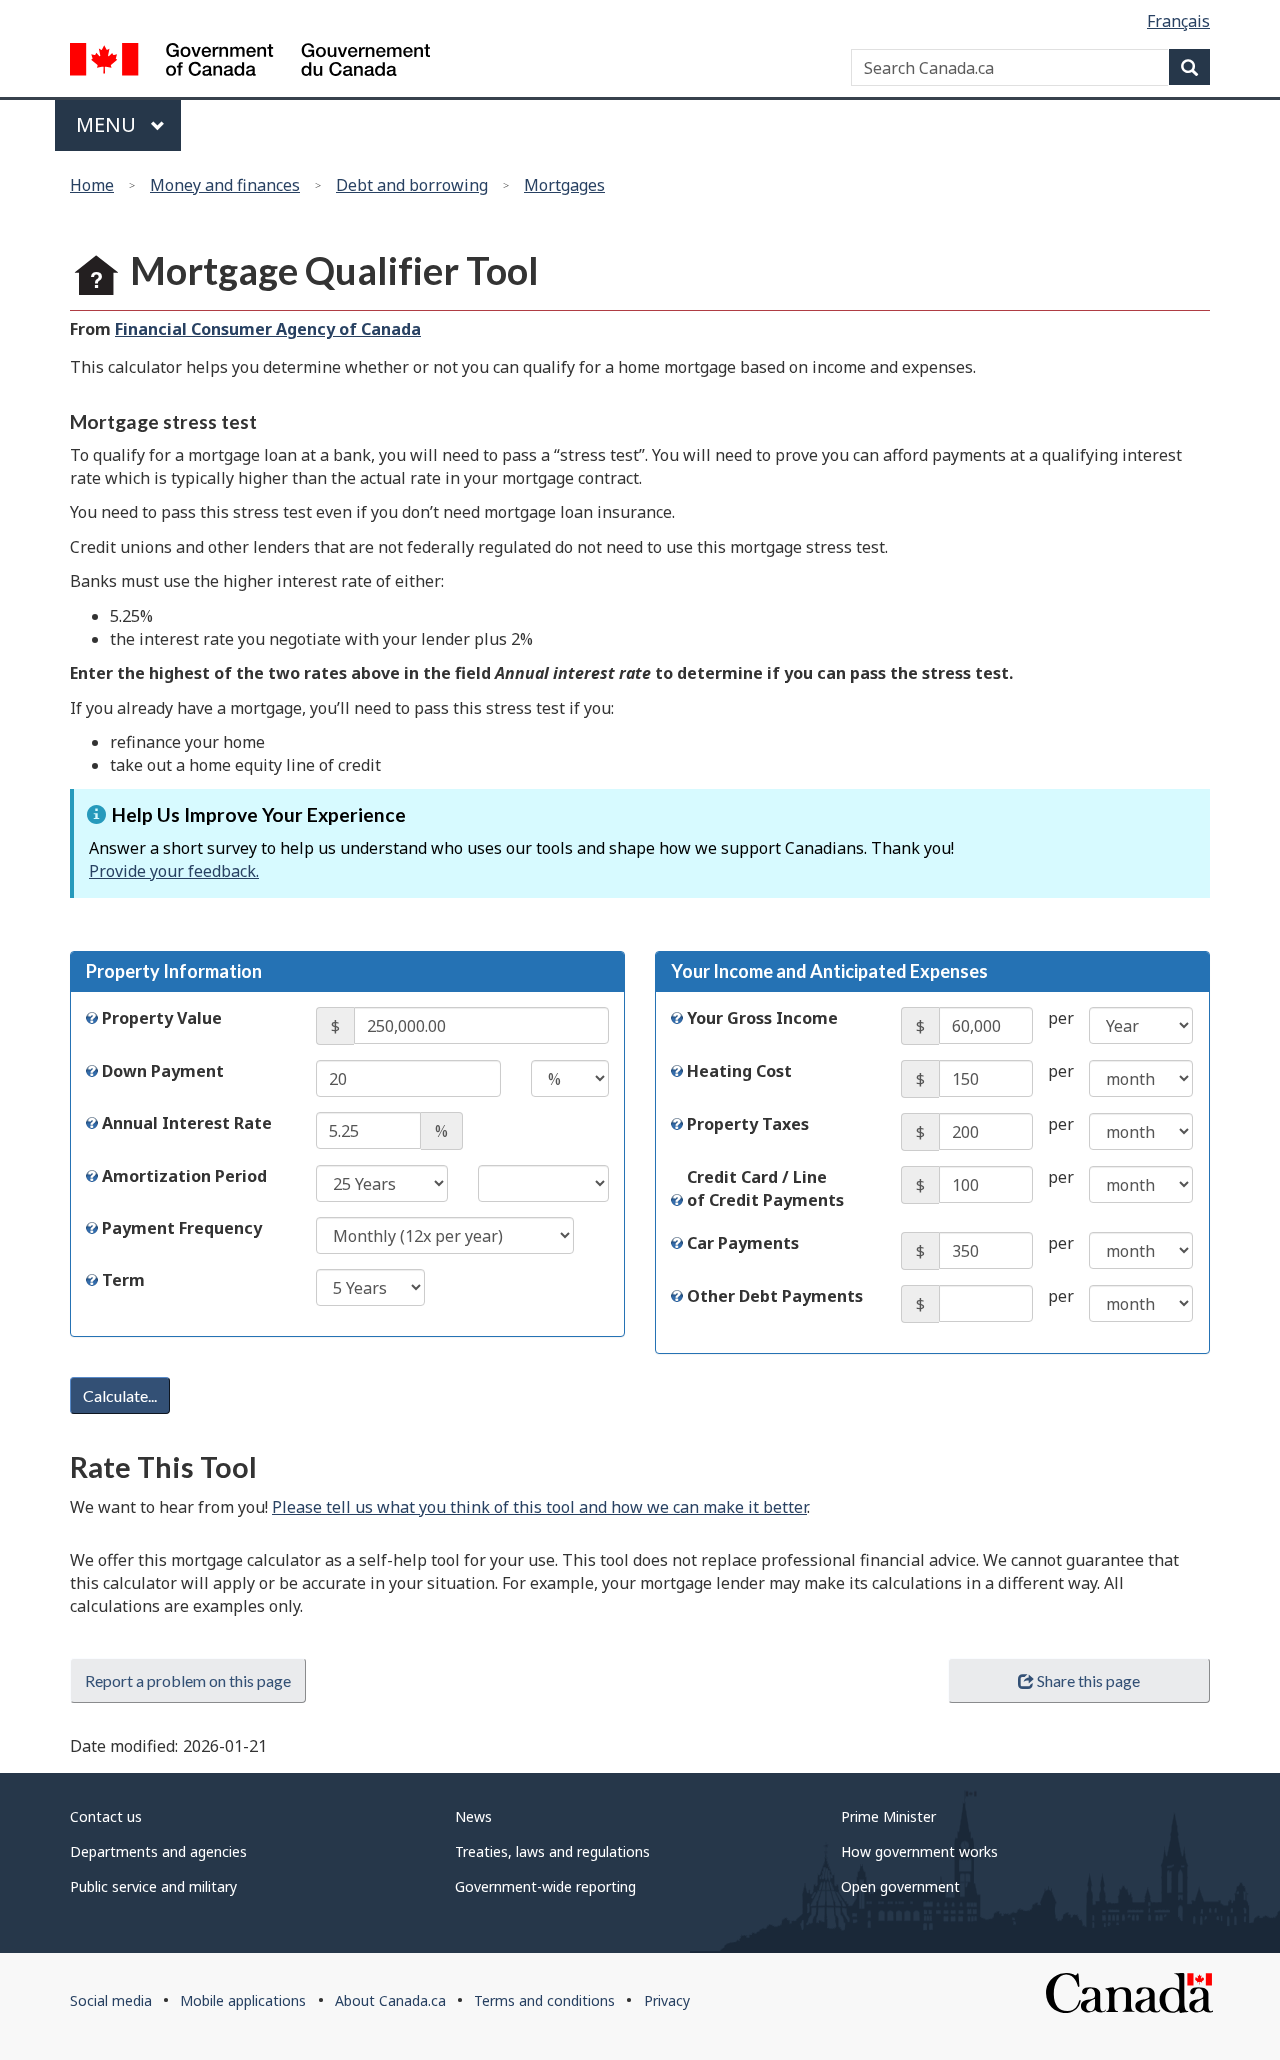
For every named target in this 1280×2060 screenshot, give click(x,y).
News (473, 1816)
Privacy (667, 2000)
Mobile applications (243, 2000)
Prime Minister (888, 1816)
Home (92, 185)
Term (123, 1280)
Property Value (162, 1018)
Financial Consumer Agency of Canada (268, 329)
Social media (111, 2000)
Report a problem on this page (188, 1680)
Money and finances (225, 185)
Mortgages (564, 185)
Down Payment (163, 1071)
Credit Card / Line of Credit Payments (765, 1188)
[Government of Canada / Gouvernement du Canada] (250, 62)
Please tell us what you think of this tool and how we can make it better (539, 1507)
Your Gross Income (762, 1018)
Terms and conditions (544, 2000)
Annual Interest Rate (187, 1123)
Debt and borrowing (412, 185)
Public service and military (153, 1886)
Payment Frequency (182, 1228)
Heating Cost (739, 1071)
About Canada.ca (390, 2000)
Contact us (106, 1816)
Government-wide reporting (545, 1886)
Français (1178, 21)
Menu (108, 124)
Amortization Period (184, 1176)
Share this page (1088, 1680)
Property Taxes (748, 1124)
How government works (919, 1851)
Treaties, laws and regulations (552, 1851)
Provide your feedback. (174, 871)
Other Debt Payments (775, 1296)
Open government (900, 1886)
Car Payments (743, 1243)
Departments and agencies (158, 1851)
